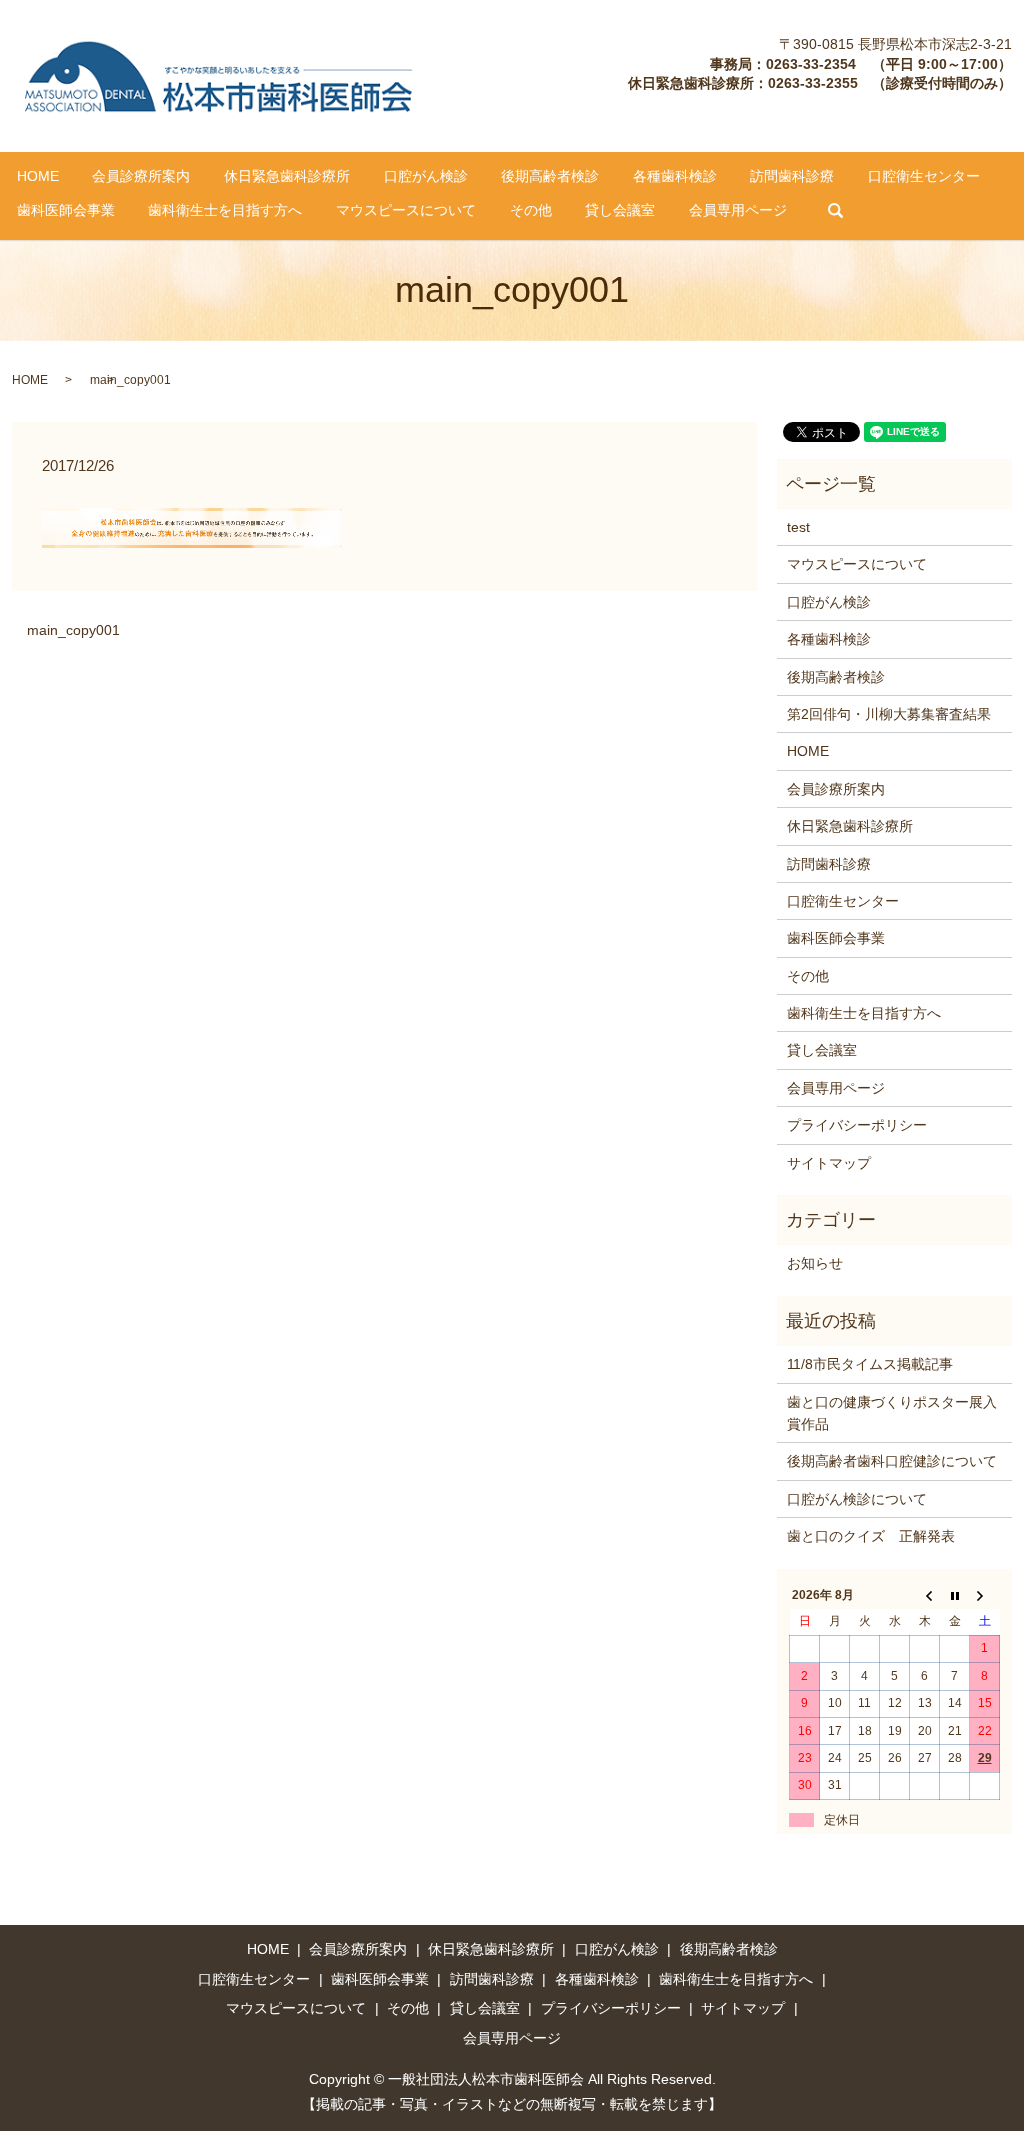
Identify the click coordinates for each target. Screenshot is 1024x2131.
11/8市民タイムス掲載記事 (870, 1364)
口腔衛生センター (924, 176)
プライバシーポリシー (857, 1125)
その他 (531, 210)
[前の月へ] (925, 1595)
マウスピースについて (406, 210)
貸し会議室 (620, 210)
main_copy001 (73, 630)
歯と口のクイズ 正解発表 (871, 1536)
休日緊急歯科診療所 (287, 176)
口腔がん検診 (426, 176)
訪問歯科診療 (792, 176)
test (798, 527)
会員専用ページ (738, 210)
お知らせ (815, 1263)
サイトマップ (829, 1163)
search (835, 211)
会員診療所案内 (141, 176)
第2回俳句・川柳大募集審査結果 (889, 714)
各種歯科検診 (675, 176)
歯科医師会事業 (66, 210)
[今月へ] (955, 1595)
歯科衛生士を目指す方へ (225, 210)
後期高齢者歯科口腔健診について (892, 1461)
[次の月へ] (985, 1595)
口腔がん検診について (857, 1499)
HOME (38, 176)
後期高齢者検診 (550, 176)
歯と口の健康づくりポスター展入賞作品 (892, 1413)
